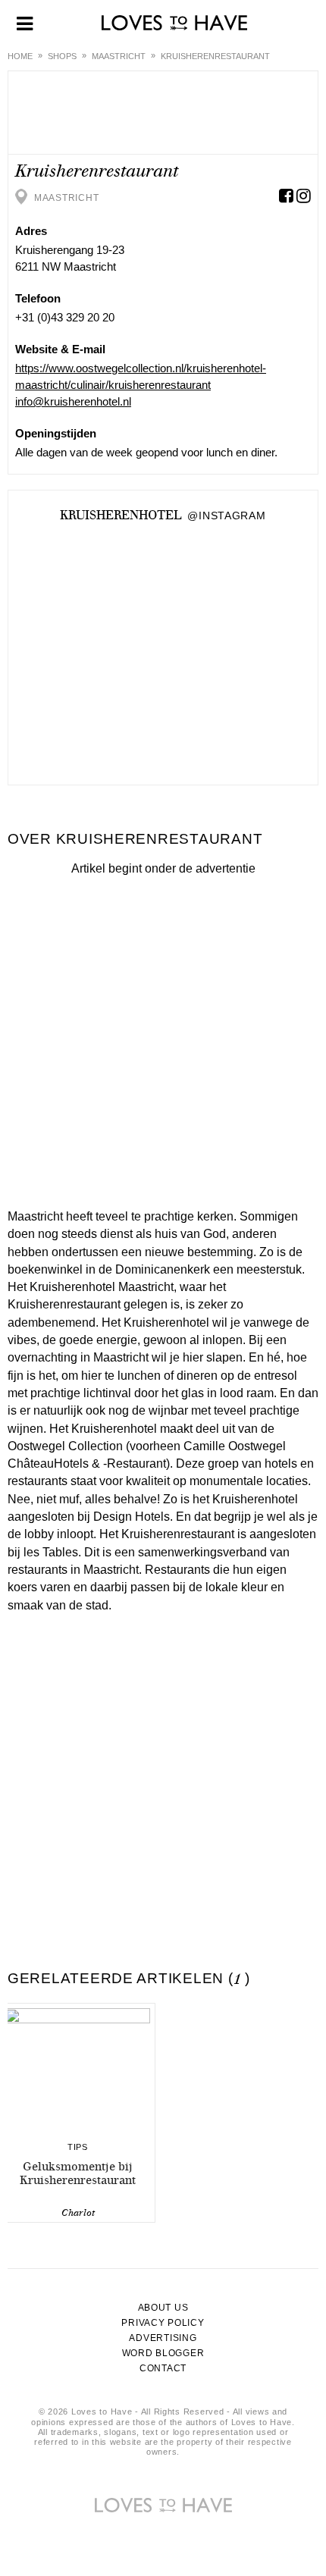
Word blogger (163, 2353)
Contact (163, 2368)
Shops (62, 56)
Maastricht (119, 56)
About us (163, 2308)
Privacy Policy (163, 2323)
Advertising (163, 2338)
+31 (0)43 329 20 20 (65, 317)
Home (20, 56)
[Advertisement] (163, 1039)
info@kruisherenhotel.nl (73, 401)
